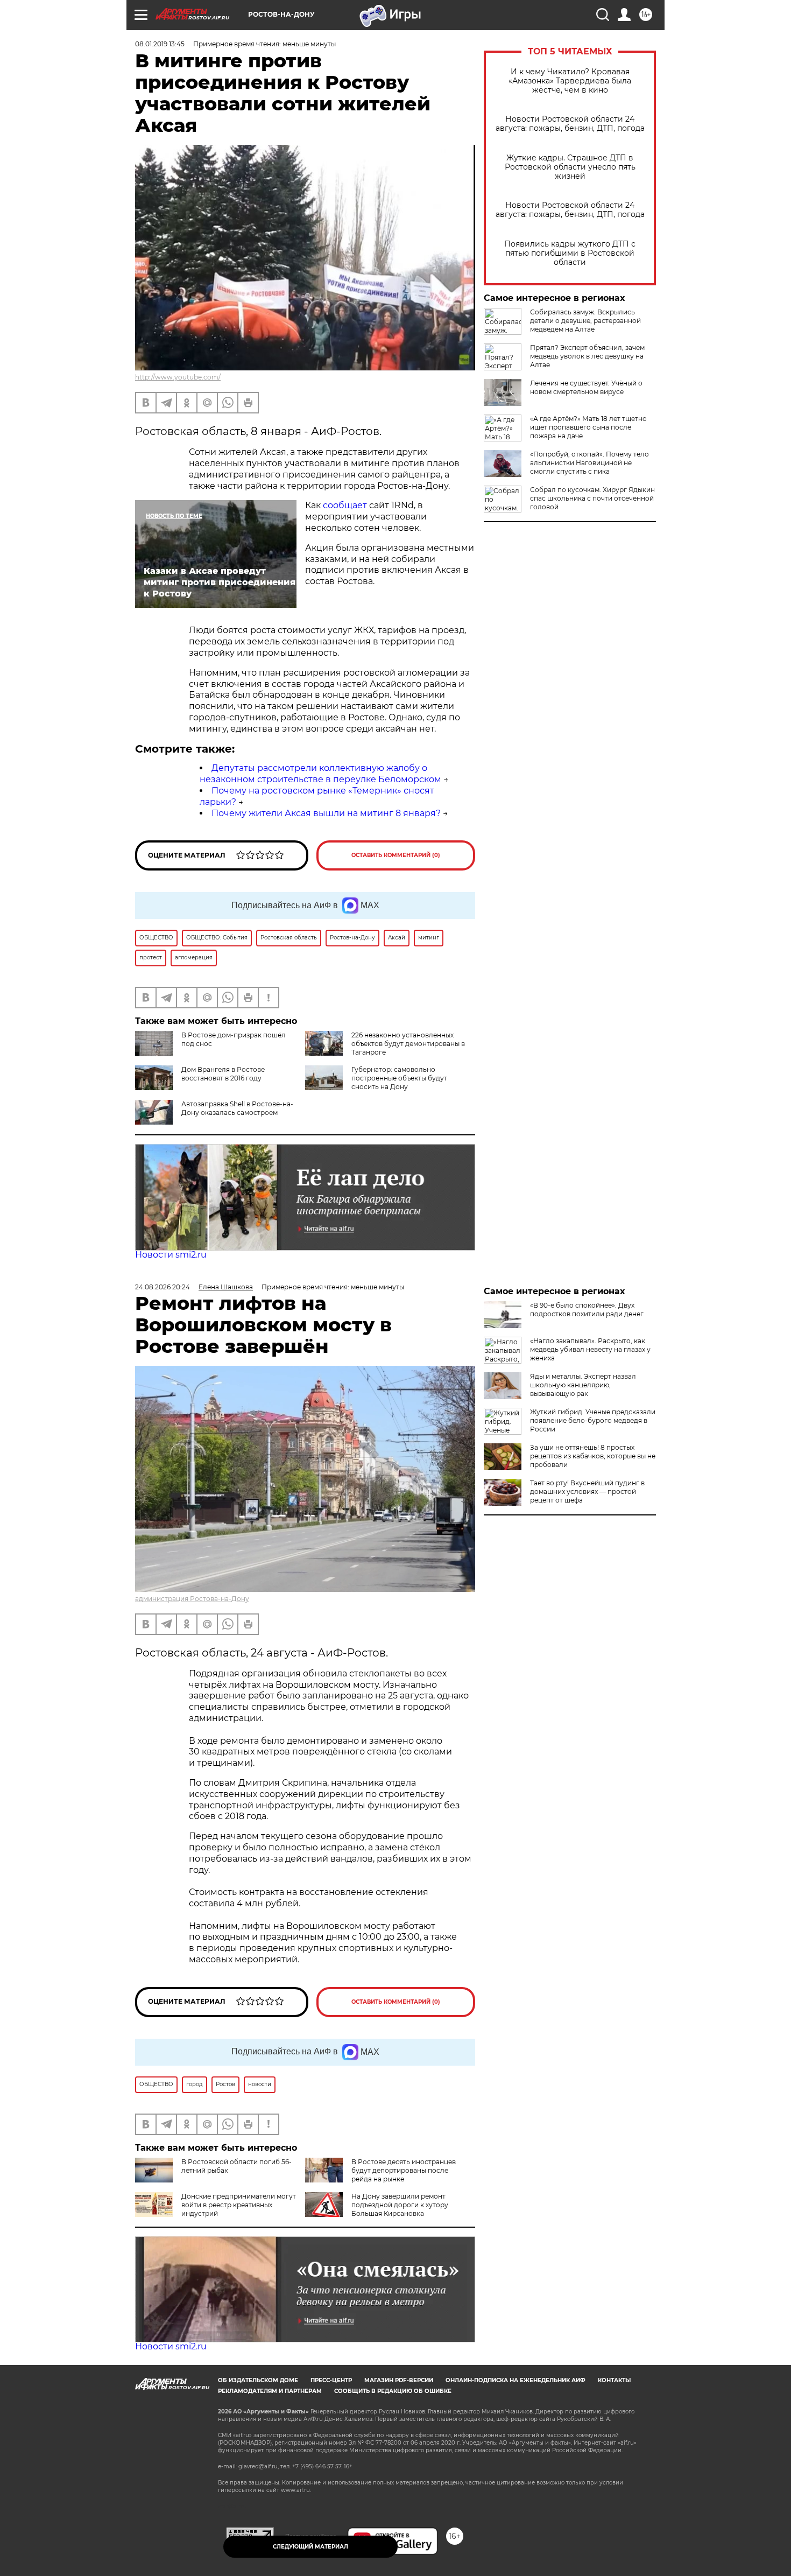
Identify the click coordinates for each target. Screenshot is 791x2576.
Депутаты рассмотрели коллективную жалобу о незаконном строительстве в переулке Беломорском (320, 774)
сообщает (345, 505)
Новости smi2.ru (171, 1255)
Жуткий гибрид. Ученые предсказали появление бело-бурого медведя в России (593, 1420)
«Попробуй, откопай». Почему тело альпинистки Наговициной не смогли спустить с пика (589, 463)
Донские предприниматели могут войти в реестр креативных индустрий (239, 2205)
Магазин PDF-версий (399, 2380)
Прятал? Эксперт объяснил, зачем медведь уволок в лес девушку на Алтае (587, 356)
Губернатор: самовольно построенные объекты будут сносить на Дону (399, 1078)
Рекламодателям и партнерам (270, 2391)
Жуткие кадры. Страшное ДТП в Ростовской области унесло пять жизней (570, 167)
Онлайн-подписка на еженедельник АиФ (515, 2380)
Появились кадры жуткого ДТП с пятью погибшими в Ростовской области (570, 253)
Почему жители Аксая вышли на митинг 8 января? (326, 813)
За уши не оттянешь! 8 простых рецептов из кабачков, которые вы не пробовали (593, 1456)
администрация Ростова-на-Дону (192, 1599)
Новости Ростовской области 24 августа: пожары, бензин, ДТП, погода (570, 124)
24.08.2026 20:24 (163, 1287)
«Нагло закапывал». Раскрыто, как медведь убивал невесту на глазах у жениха (590, 1349)
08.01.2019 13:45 (160, 44)
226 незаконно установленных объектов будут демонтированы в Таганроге (408, 1044)
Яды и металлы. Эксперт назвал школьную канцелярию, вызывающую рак (583, 1385)
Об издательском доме (258, 2380)
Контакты (614, 2380)
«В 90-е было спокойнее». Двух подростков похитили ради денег (587, 1310)
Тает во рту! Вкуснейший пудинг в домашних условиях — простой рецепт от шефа (587, 1491)
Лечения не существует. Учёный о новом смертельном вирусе (586, 387)
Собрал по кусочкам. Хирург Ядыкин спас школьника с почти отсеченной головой (592, 498)
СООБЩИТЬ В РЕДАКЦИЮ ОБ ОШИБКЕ (393, 2391)
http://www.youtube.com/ (178, 377)
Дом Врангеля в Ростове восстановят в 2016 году (223, 1074)
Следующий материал (310, 2547)
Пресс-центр (331, 2380)
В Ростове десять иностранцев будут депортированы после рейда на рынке (404, 2170)
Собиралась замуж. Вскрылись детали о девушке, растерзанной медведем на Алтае (585, 321)
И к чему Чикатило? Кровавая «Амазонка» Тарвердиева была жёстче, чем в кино (570, 81)
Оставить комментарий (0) (396, 855)
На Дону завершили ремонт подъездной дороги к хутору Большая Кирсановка (400, 2205)
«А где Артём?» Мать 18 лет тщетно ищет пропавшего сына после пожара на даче (588, 427)
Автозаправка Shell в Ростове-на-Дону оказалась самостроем (237, 1108)
